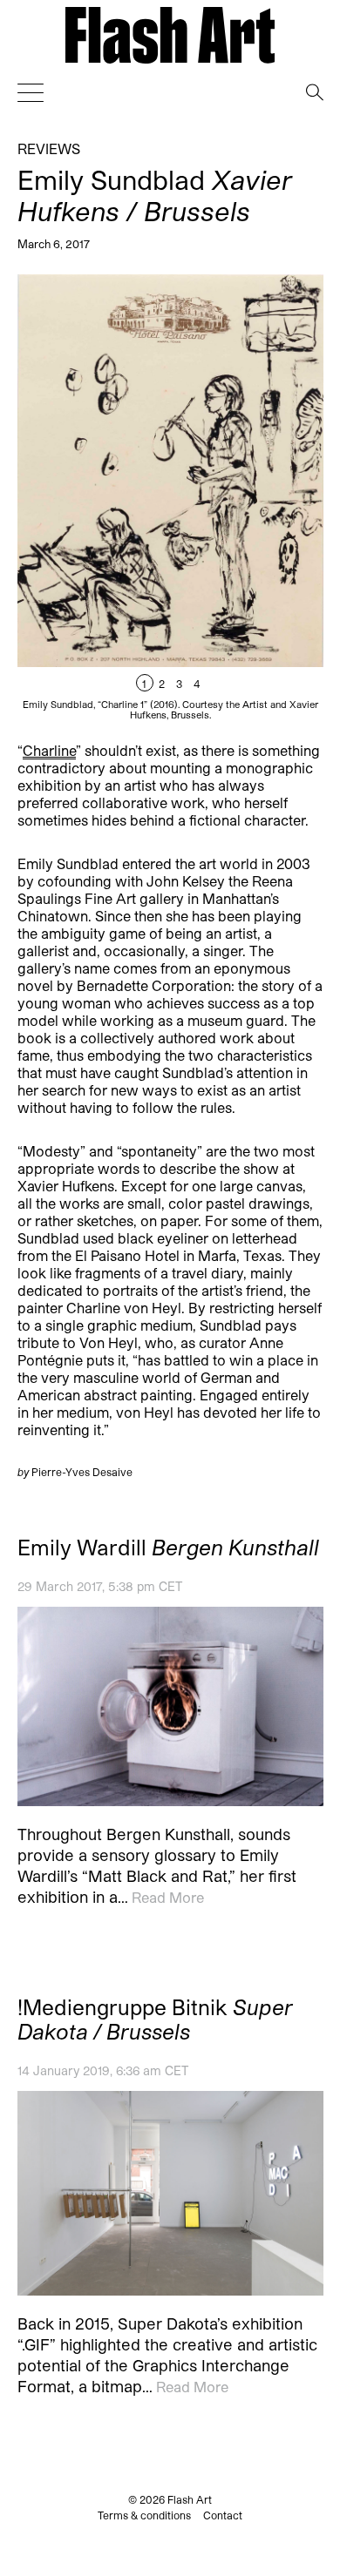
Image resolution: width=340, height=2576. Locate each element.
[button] (247, 497)
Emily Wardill (168, 1548)
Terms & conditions (144, 2515)
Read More (168, 1898)
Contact (223, 2515)
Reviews (49, 148)
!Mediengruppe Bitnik (155, 2020)
